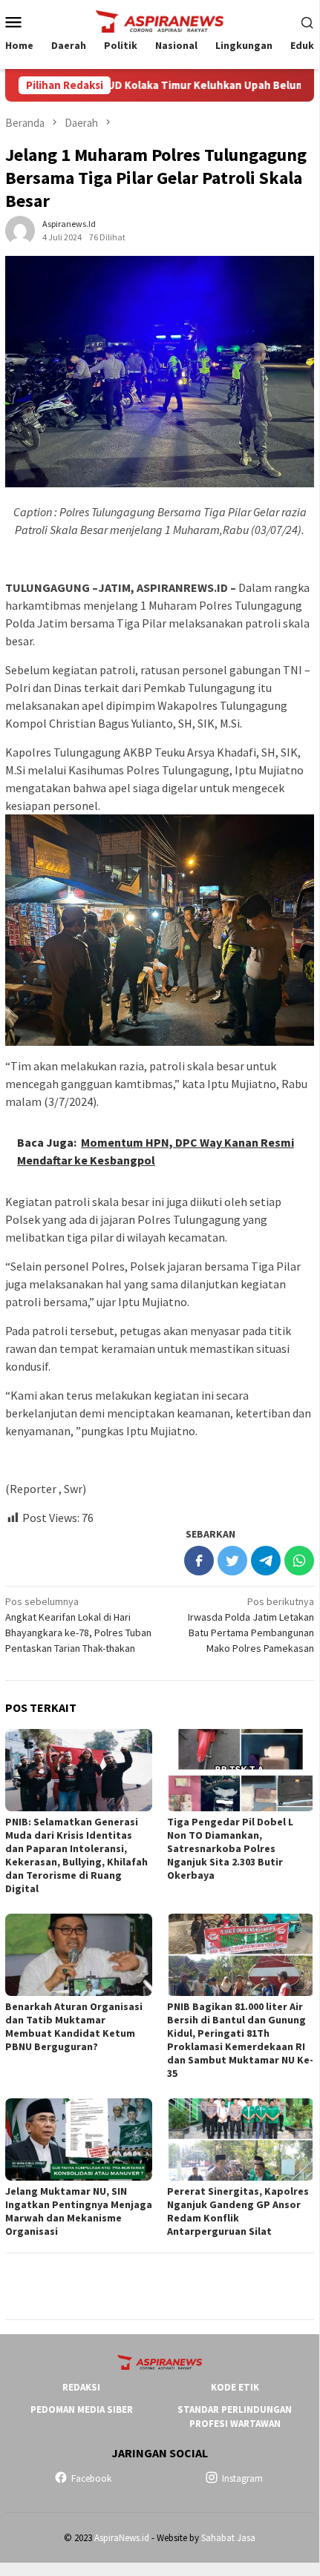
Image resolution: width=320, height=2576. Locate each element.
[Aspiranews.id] (160, 20)
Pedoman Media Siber (82, 2409)
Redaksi (81, 2387)
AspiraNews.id (122, 2538)
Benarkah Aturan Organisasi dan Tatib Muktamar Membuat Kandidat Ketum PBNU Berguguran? (74, 2026)
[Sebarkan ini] (199, 1561)
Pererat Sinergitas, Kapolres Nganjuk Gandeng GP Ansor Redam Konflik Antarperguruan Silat (238, 2211)
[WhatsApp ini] (299, 1561)
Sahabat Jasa (228, 2538)
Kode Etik (235, 2387)
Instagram (242, 2478)
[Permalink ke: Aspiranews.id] (20, 230)
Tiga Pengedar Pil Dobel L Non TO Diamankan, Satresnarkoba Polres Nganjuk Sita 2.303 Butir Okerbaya (230, 1848)
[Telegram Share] (266, 1561)
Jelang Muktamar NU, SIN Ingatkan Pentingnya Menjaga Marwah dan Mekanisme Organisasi (79, 2211)
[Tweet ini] (232, 1561)
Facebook (91, 2478)
